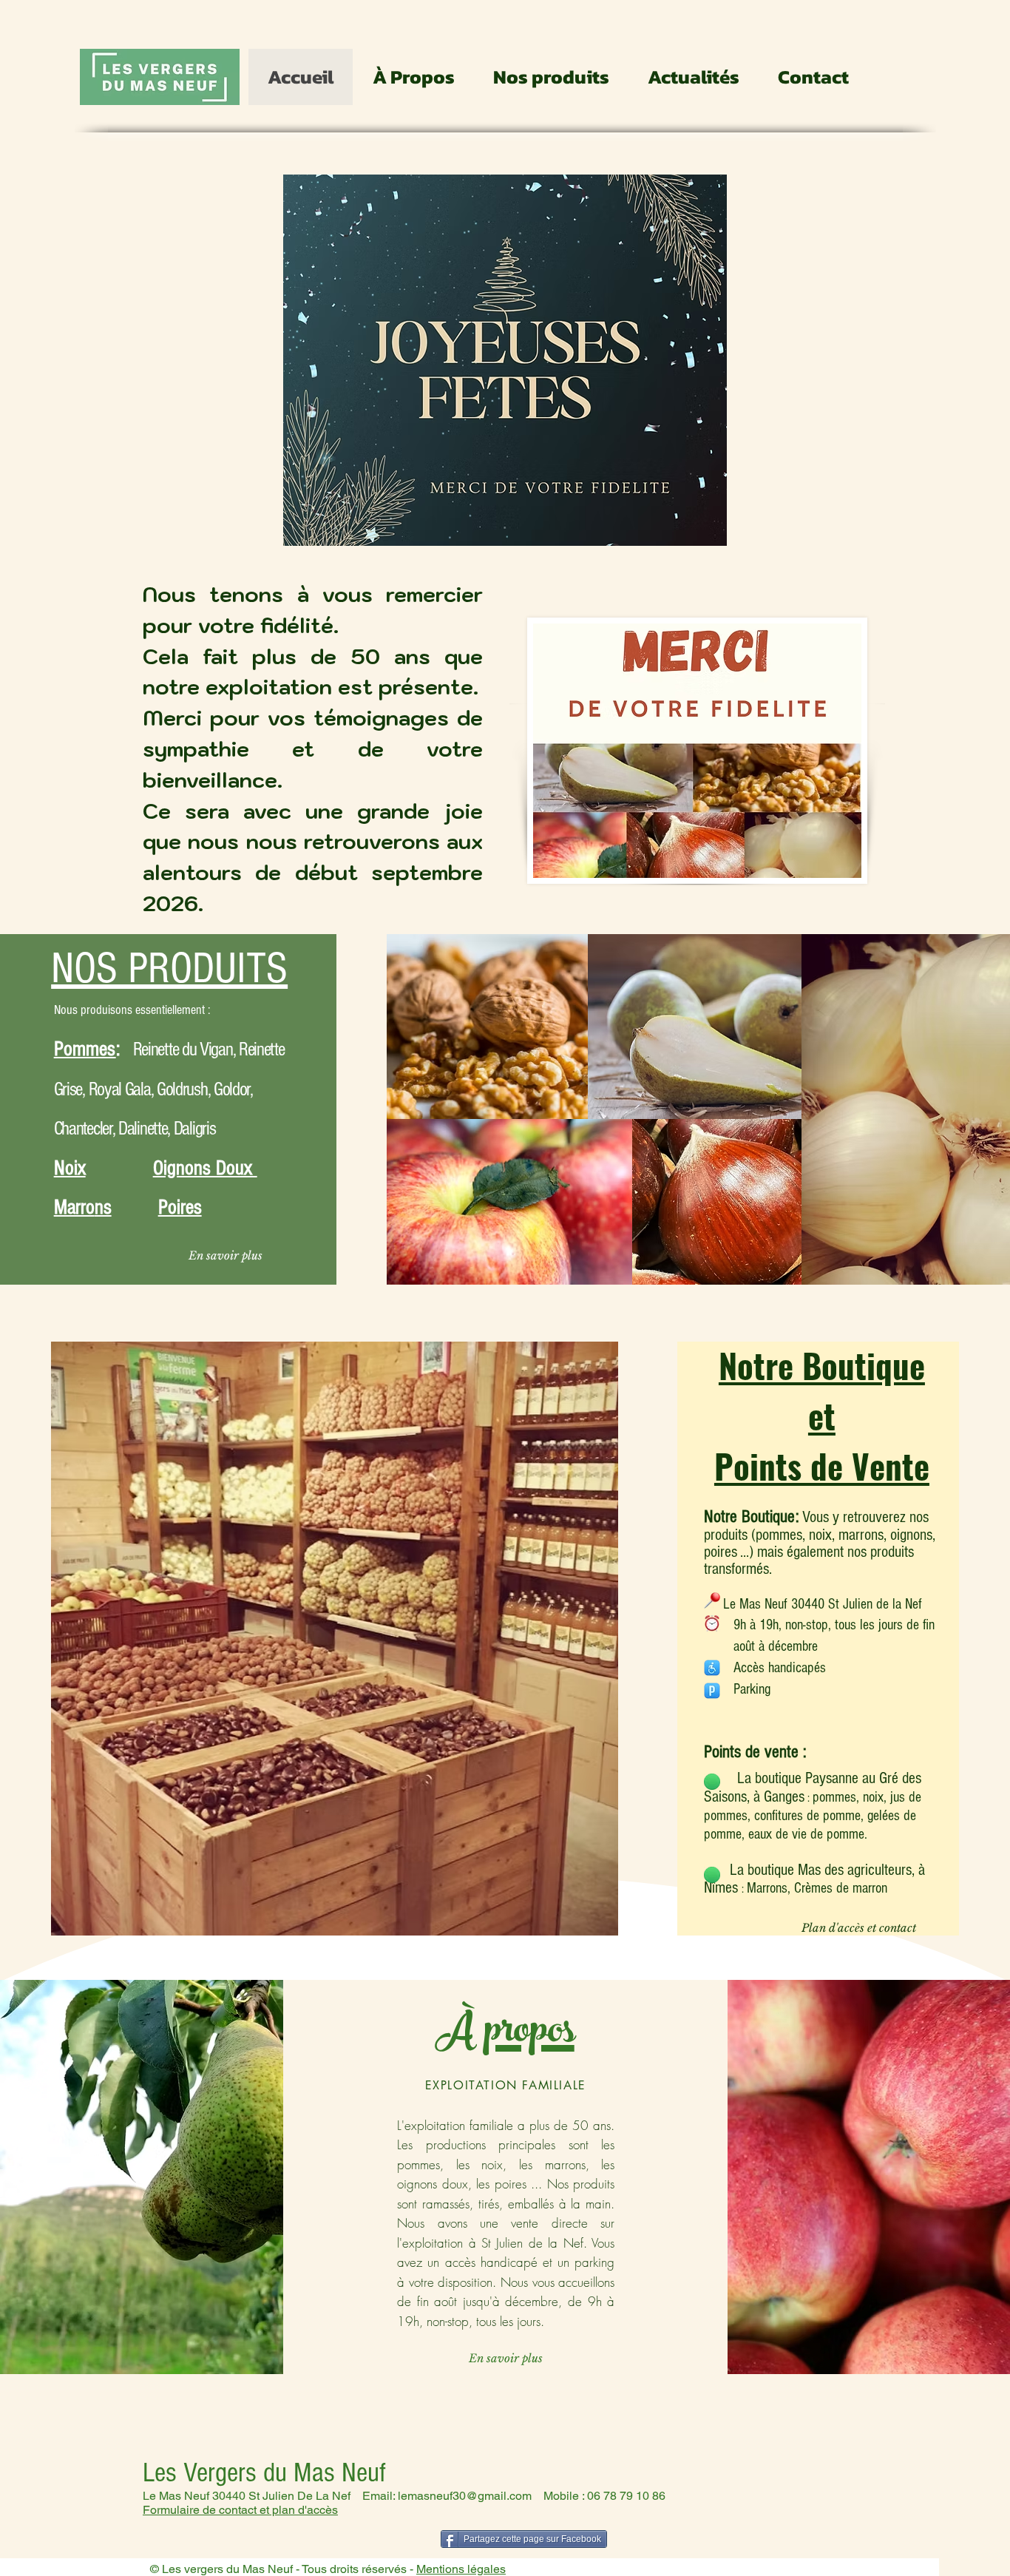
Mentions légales (461, 2569)
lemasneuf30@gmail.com (465, 2496)
